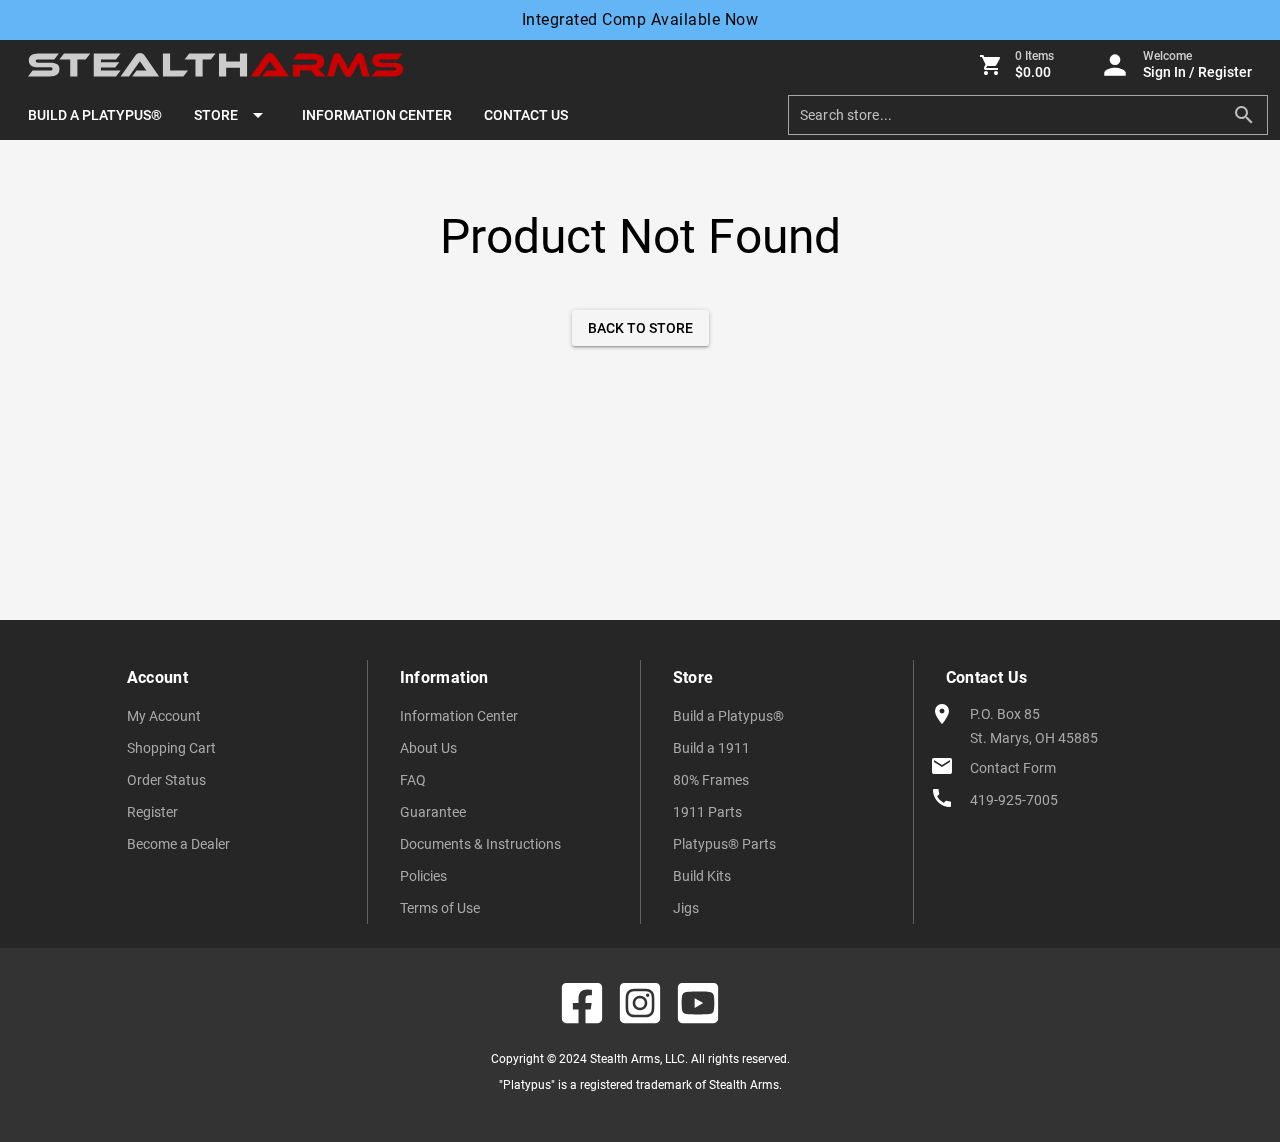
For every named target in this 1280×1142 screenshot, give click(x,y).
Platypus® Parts (724, 844)
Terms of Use (440, 908)
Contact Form (1013, 768)
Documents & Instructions (480, 844)
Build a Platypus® (728, 716)
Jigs (686, 908)
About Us (428, 748)
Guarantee (433, 812)
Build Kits (702, 876)
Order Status (166, 780)
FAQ (413, 780)
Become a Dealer (178, 844)
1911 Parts (707, 812)
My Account (164, 716)
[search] (1013, 115)
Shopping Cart (171, 748)
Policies (423, 876)
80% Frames (711, 780)
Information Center (459, 716)
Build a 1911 (711, 748)
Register (152, 812)
